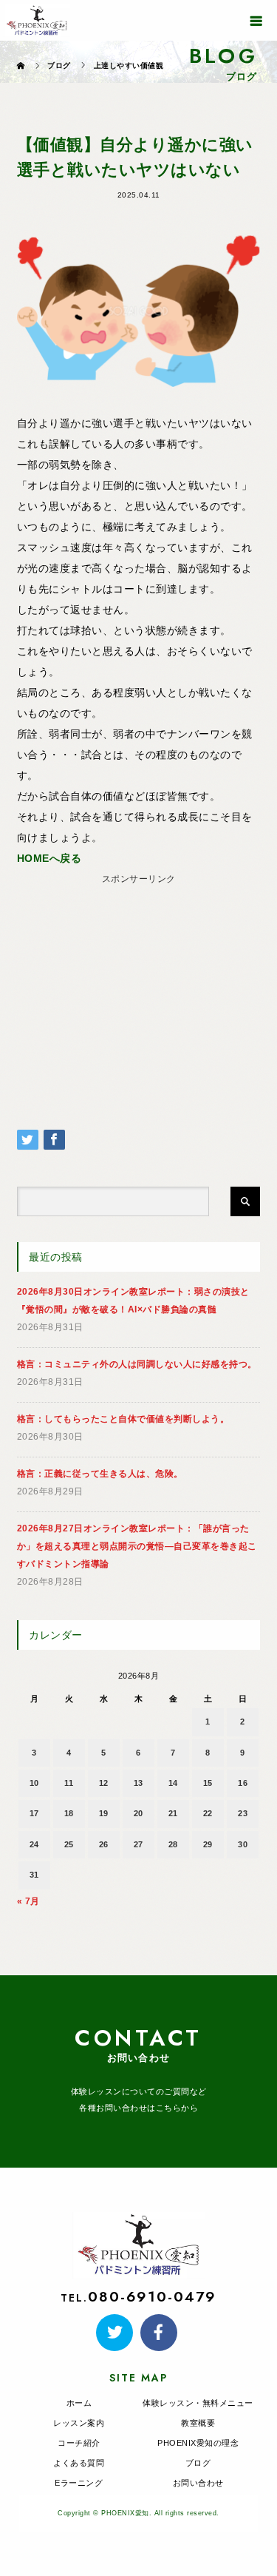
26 (104, 1844)
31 (34, 1875)
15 (208, 1783)
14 (173, 1783)
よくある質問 (79, 2463)
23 (243, 1813)
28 (173, 1844)
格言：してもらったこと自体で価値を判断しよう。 (123, 1419)
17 (34, 1813)
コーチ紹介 (79, 2443)
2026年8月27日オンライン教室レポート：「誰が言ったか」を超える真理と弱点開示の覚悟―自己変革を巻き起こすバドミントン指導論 (137, 1546)
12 (104, 1783)
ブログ (198, 2463)
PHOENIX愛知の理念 (198, 2443)
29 (208, 1844)
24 (34, 1844)
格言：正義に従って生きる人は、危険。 (100, 1474)
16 (243, 1783)
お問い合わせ (198, 2483)
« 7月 (28, 1901)
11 (69, 1783)
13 (138, 1783)
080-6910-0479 (152, 2296)
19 (104, 1813)
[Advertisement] (138, 982)
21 (173, 1813)
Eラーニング (79, 2483)
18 (69, 1813)
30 (243, 1844)
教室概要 (198, 2423)
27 (138, 1844)
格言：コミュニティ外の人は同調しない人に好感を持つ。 (137, 1364)
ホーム (79, 2403)
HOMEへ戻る (49, 858)
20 (138, 1813)
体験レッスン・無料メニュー (198, 2403)
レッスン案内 (79, 2423)
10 (34, 1783)
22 (208, 1813)
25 (69, 1844)
